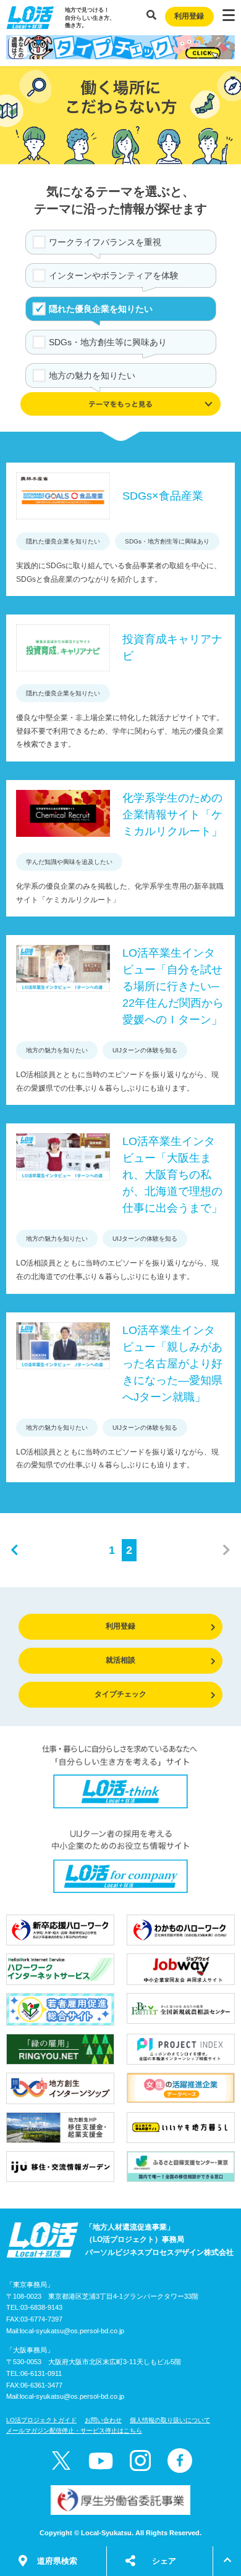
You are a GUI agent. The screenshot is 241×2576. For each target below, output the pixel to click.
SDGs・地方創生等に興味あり (108, 342)
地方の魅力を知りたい (92, 375)
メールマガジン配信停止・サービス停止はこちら (74, 2431)
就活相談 (120, 1660)
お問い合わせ (103, 2420)
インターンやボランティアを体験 (114, 275)
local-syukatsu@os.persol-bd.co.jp (72, 2331)
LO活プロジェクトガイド (41, 2420)
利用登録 (189, 16)
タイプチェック (120, 1694)
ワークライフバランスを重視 (105, 242)
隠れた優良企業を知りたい (101, 309)
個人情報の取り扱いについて (170, 2420)
